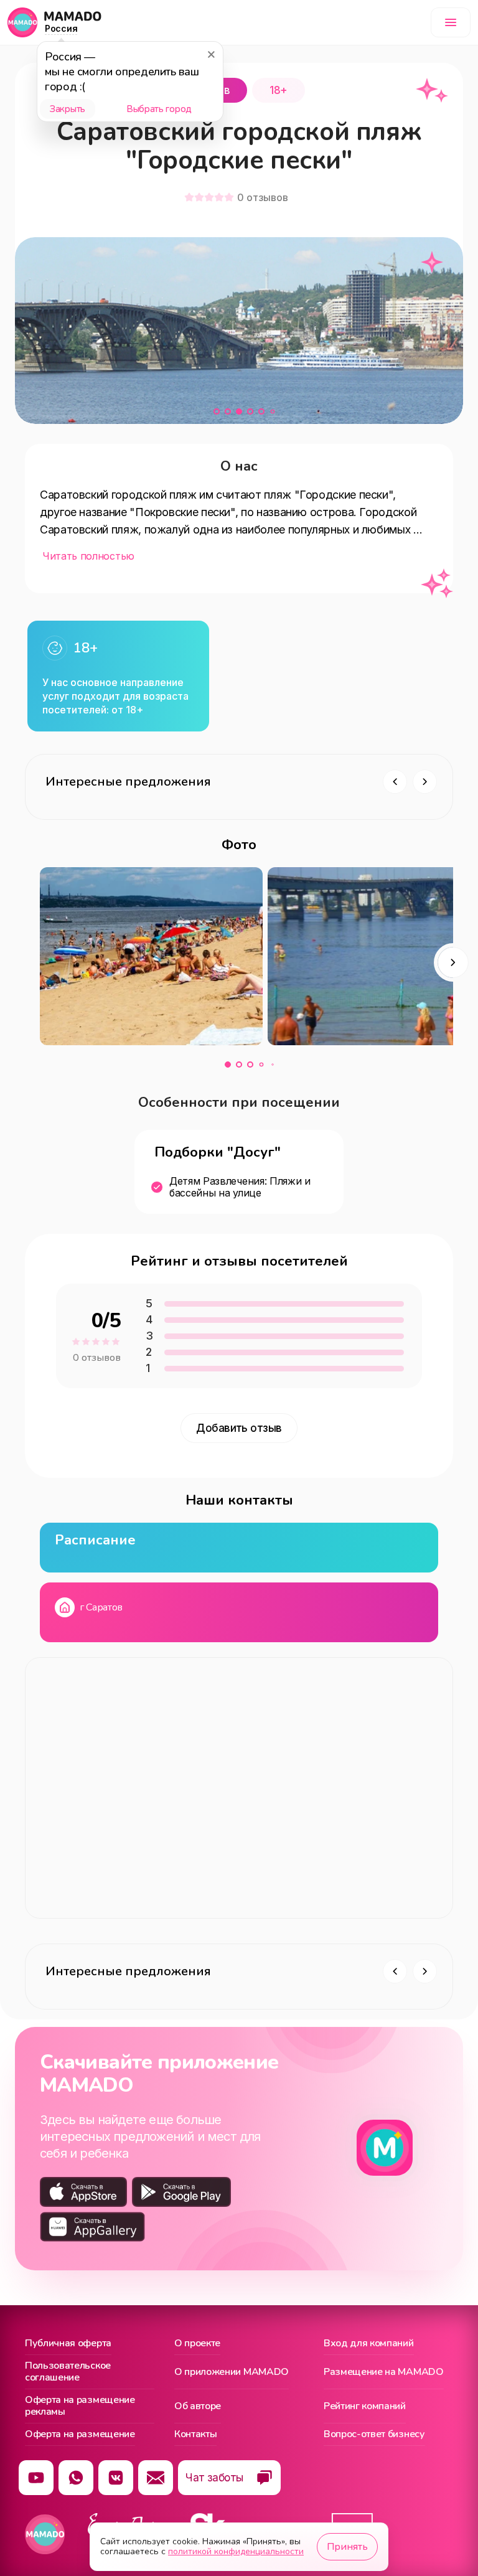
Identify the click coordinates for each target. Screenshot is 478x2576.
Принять (347, 2547)
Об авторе (198, 2406)
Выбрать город (159, 109)
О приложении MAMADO (232, 2372)
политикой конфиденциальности (236, 2551)
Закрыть (68, 109)
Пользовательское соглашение (68, 2372)
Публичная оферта (68, 2344)
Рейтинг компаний (365, 2406)
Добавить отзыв (239, 1428)
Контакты (195, 2435)
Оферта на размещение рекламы (80, 2406)
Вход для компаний (369, 2344)
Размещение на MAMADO (384, 2372)
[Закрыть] (211, 54)
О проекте (197, 2344)
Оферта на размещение (80, 2435)
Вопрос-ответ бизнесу (374, 2435)
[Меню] (451, 22)
